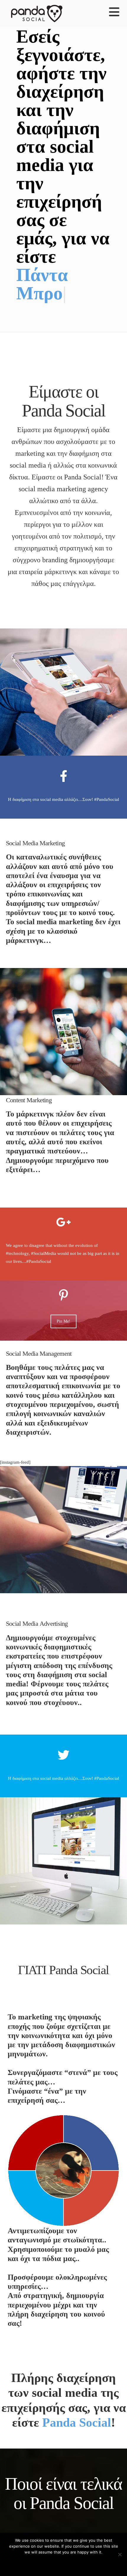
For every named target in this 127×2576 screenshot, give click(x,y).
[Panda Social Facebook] (63, 740)
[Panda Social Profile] (63, 2506)
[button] (114, 12)
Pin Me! (63, 1285)
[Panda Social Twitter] (63, 1719)
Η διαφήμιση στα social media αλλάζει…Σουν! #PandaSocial (63, 763)
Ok (64, 2563)
